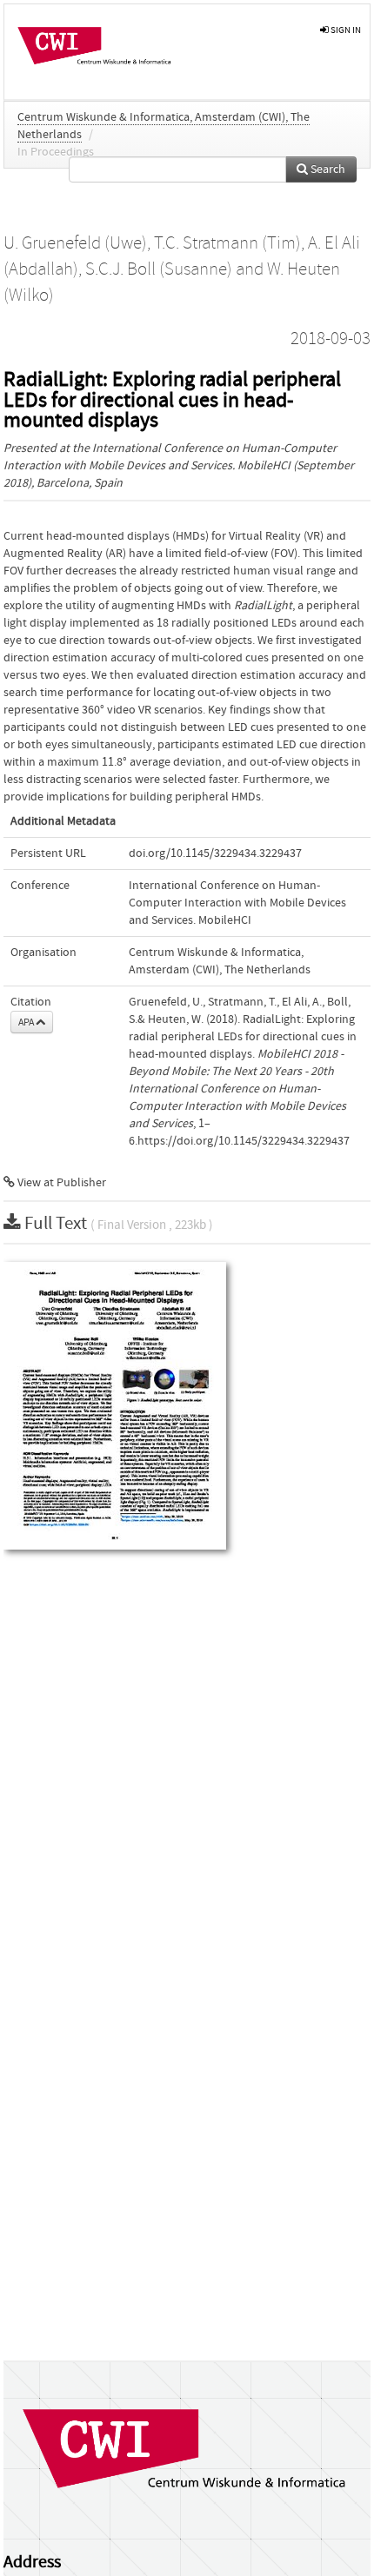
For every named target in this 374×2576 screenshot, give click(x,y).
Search (327, 169)
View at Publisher (60, 1183)
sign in (345, 30)
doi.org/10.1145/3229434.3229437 (215, 853)
